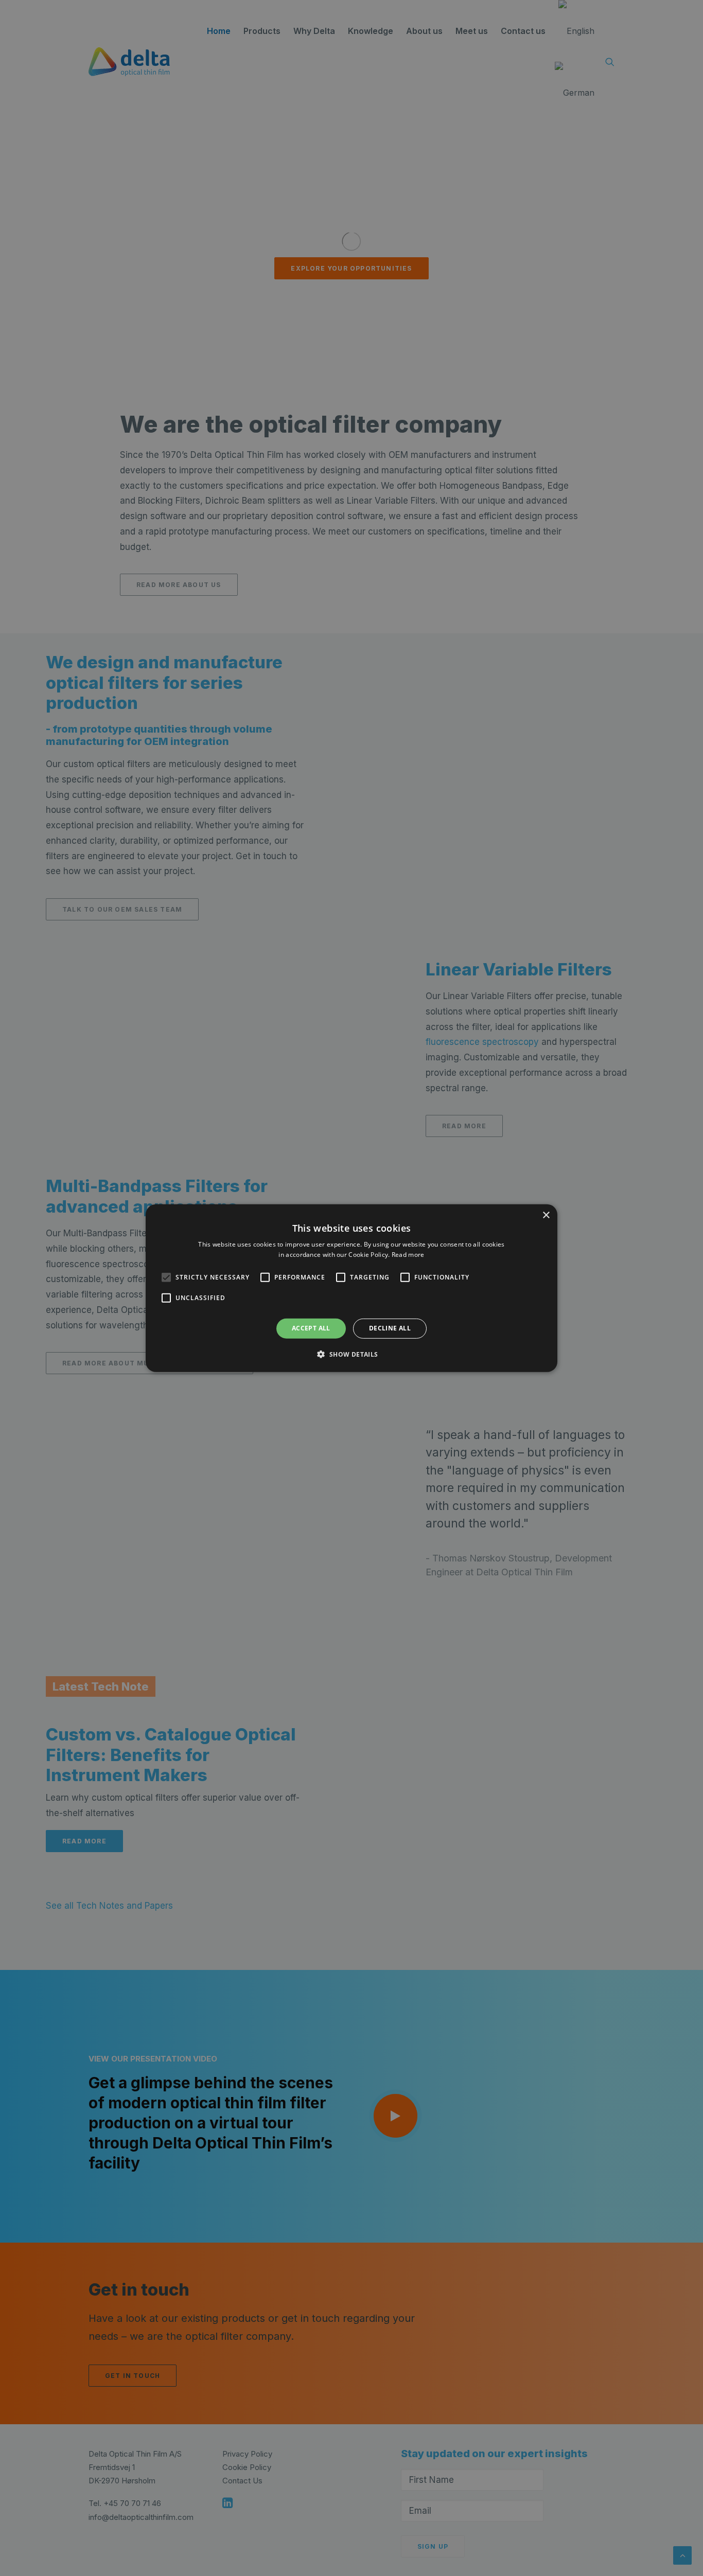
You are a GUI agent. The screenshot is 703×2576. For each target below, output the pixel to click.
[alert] (351, 1288)
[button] (166, 1277)
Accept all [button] (311, 1328)
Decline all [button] (390, 1328)
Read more (408, 1255)
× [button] (546, 1215)
